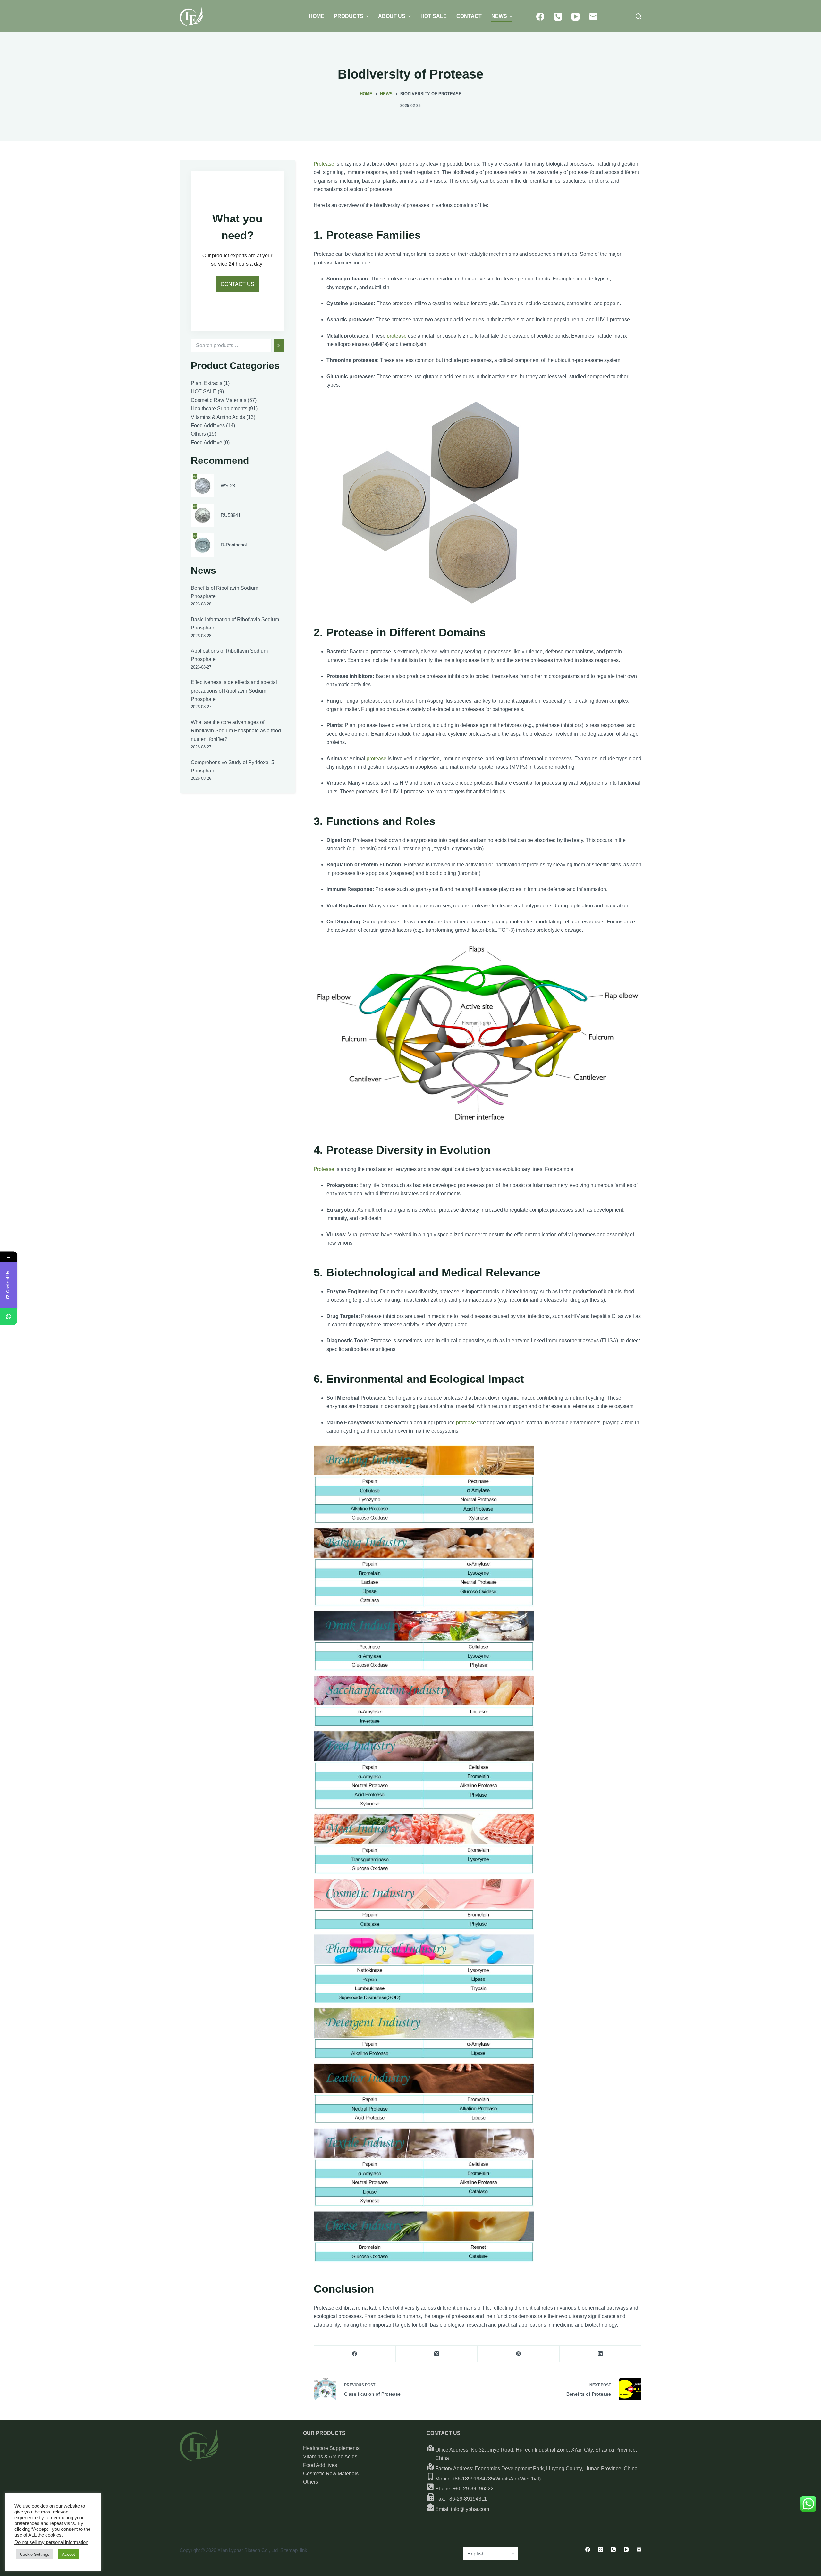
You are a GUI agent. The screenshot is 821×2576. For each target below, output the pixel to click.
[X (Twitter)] (437, 2354)
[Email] (593, 17)
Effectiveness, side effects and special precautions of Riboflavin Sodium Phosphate (234, 691)
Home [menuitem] (317, 16)
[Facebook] (540, 17)
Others (311, 2482)
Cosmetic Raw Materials (331, 2474)
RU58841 (231, 515)
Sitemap (289, 2550)
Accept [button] (68, 2554)
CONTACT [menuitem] (469, 16)
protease (397, 336)
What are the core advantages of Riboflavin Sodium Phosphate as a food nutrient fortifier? (236, 731)
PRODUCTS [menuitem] (349, 16)
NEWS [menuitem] (499, 16)
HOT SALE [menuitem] (434, 16)
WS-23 (228, 485)
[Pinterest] (518, 2354)
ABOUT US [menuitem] (392, 16)
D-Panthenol (234, 545)
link (304, 2550)
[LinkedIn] (601, 2354)
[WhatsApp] (8, 1316)
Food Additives (320, 2465)
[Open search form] (639, 16)
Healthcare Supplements (331, 2448)
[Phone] (558, 17)
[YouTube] (576, 17)
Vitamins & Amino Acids (330, 2457)
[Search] (279, 346)
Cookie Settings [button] (35, 2554)
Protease (324, 164)
